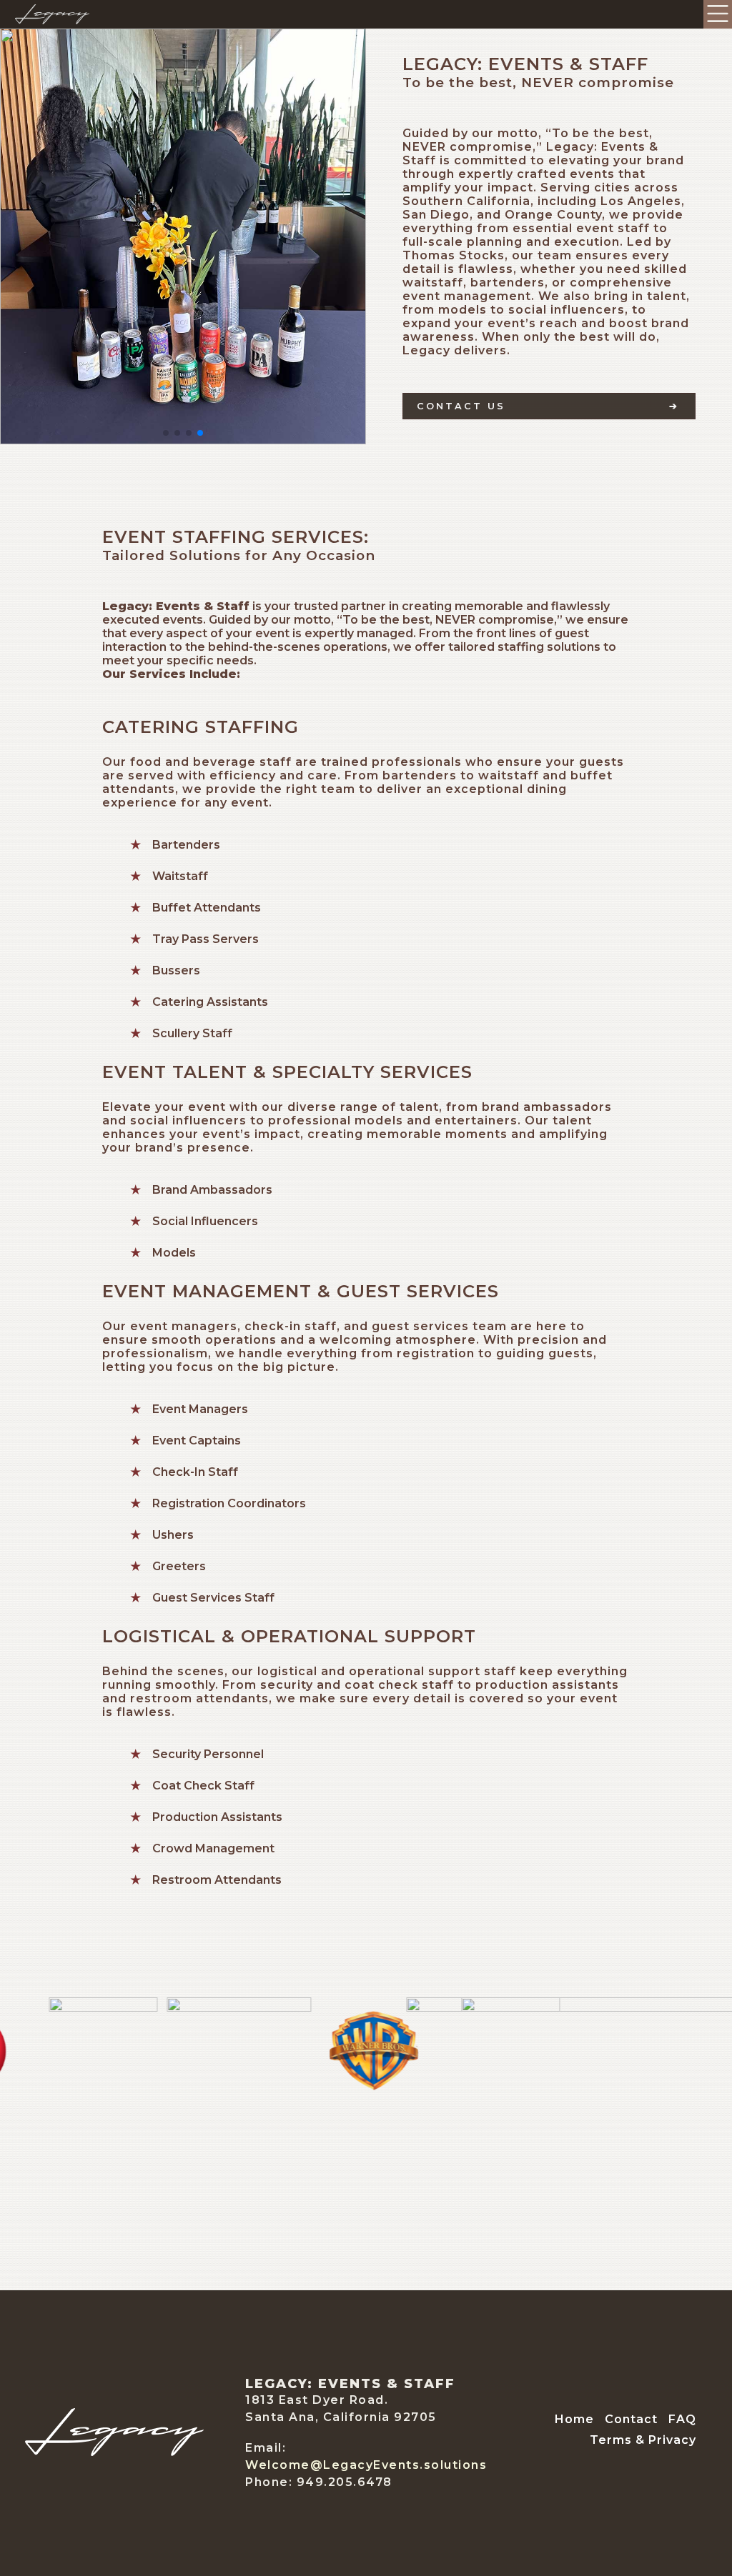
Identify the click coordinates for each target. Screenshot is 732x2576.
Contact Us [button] (461, 406)
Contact (631, 2419)
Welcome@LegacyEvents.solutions (366, 2465)
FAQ (682, 2419)
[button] (166, 433)
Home (574, 2419)
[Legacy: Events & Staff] (114, 2452)
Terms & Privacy (643, 2440)
